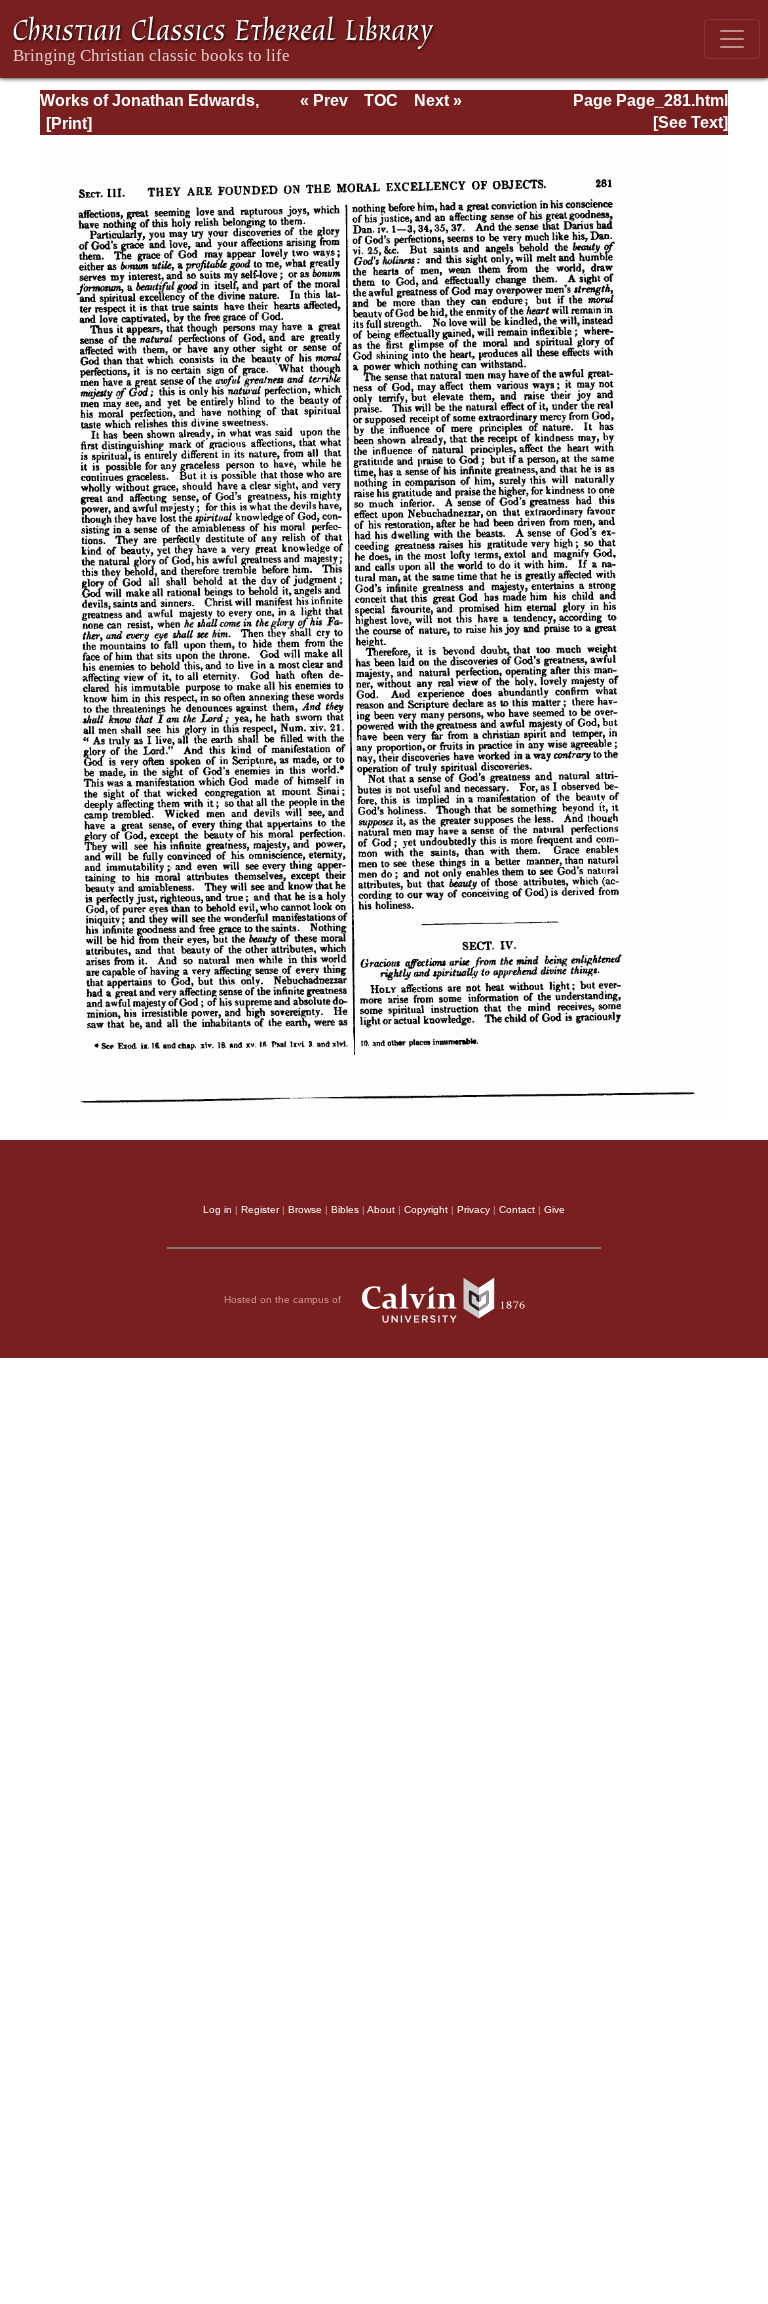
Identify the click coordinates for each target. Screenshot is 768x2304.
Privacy (473, 1209)
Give (554, 1209)
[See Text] (690, 122)
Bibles (345, 1209)
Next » (438, 100)
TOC (381, 100)
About (381, 1209)
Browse (305, 1209)
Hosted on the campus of (284, 1299)
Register (260, 1209)
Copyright (426, 1209)
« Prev (324, 100)
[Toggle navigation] (732, 39)
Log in (217, 1209)
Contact (517, 1209)
